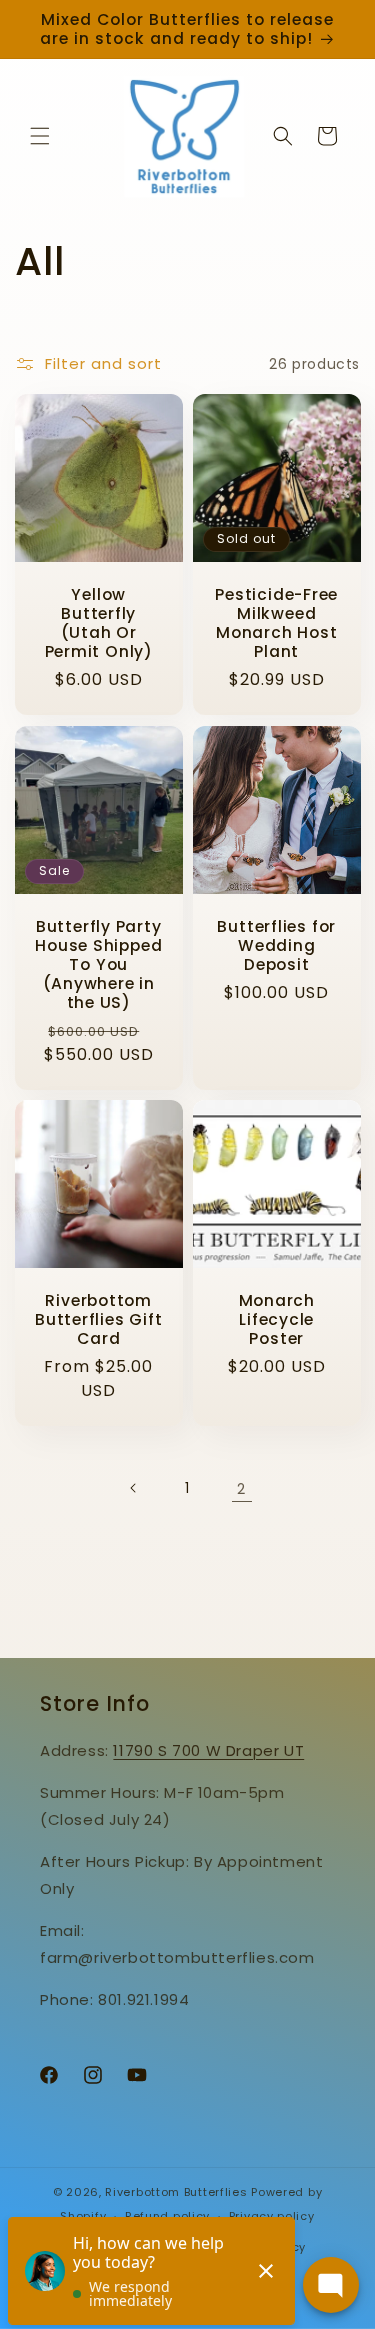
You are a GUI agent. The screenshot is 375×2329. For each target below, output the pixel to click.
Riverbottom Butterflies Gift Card (98, 1320)
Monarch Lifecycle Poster (276, 1320)
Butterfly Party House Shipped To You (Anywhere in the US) (98, 964)
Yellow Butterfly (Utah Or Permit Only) (99, 623)
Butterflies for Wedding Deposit (276, 945)
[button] (40, 136)
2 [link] (241, 1488)
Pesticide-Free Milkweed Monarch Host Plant (276, 623)
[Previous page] (134, 1488)
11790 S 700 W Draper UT (208, 1750)
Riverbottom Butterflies (176, 2192)
